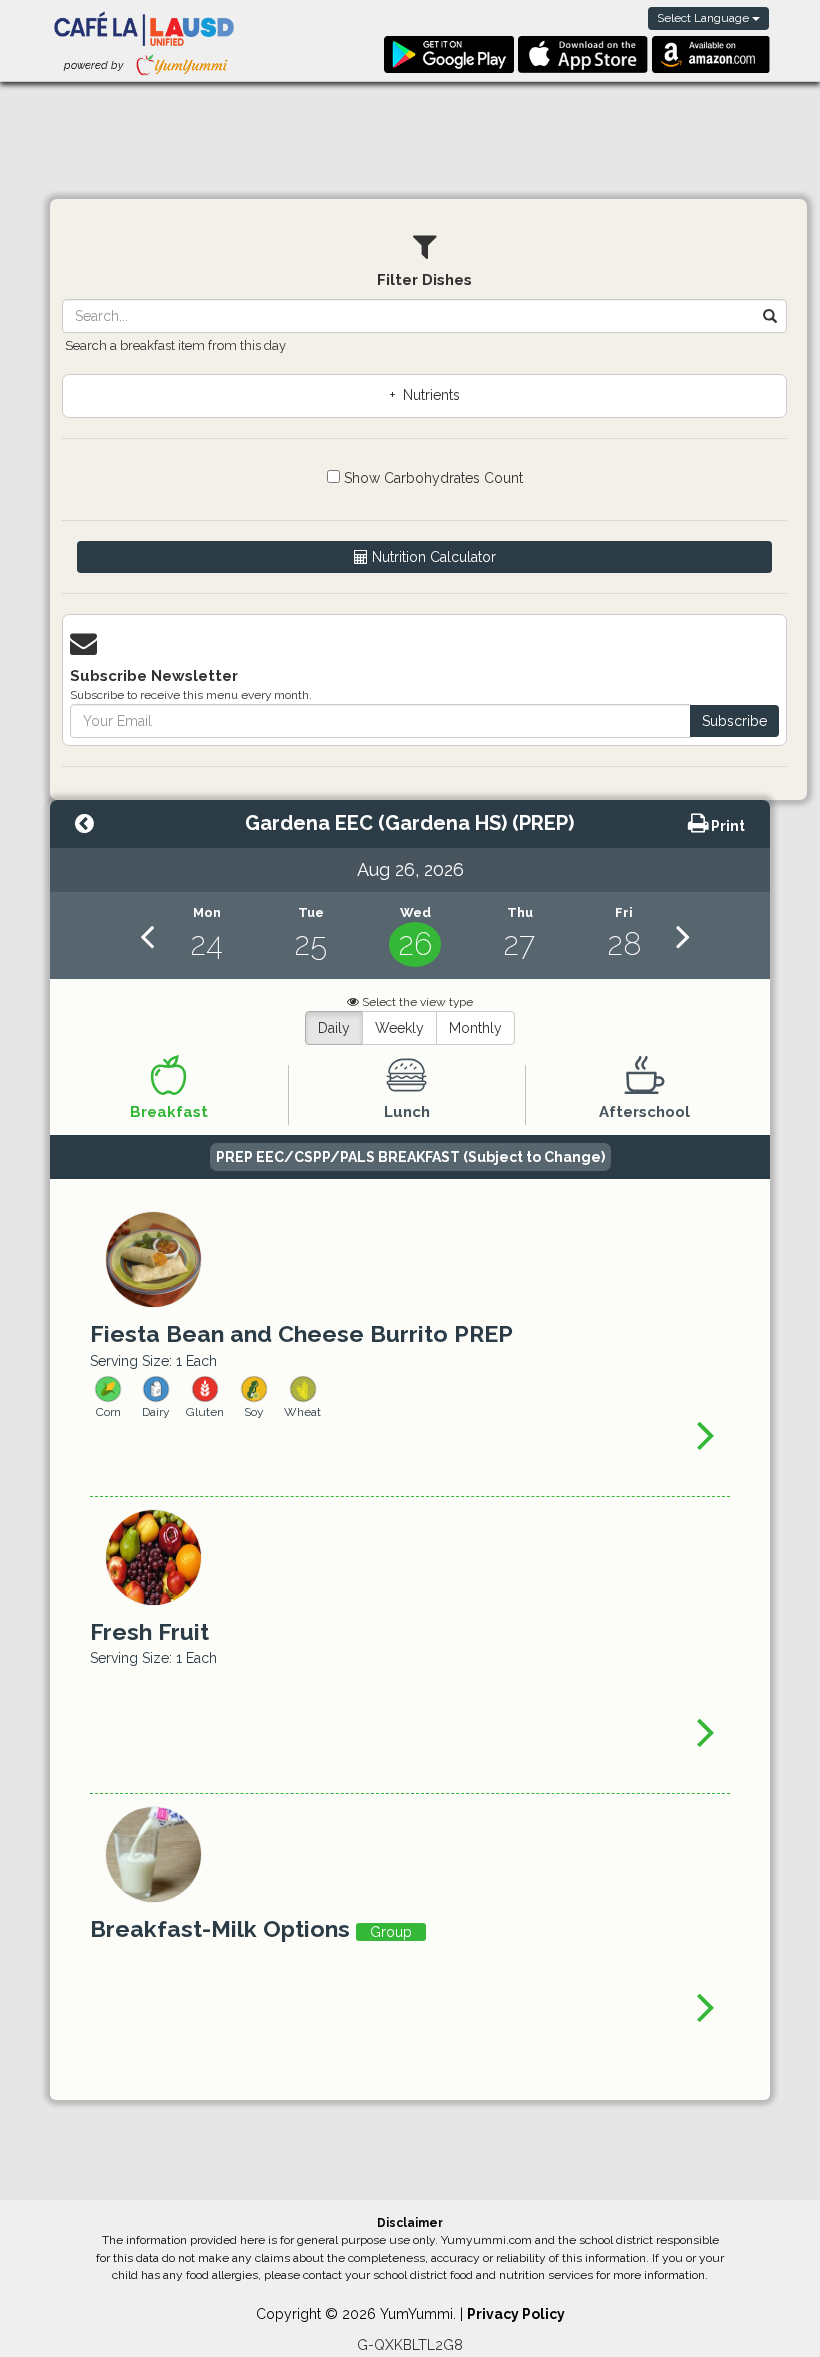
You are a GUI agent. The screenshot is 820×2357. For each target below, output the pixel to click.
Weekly (399, 1028)
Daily (334, 1028)
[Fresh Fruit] (706, 1731)
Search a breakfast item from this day (175, 345)
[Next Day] (683, 935)
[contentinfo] (206, 935)
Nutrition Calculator (432, 557)
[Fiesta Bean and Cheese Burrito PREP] (706, 1434)
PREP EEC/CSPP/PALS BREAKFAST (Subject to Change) (410, 1157)
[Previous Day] (147, 935)
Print (726, 826)
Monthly (475, 1028)
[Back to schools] (84, 826)
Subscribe (734, 721)
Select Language (704, 18)
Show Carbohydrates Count (431, 478)
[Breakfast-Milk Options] (706, 2006)
